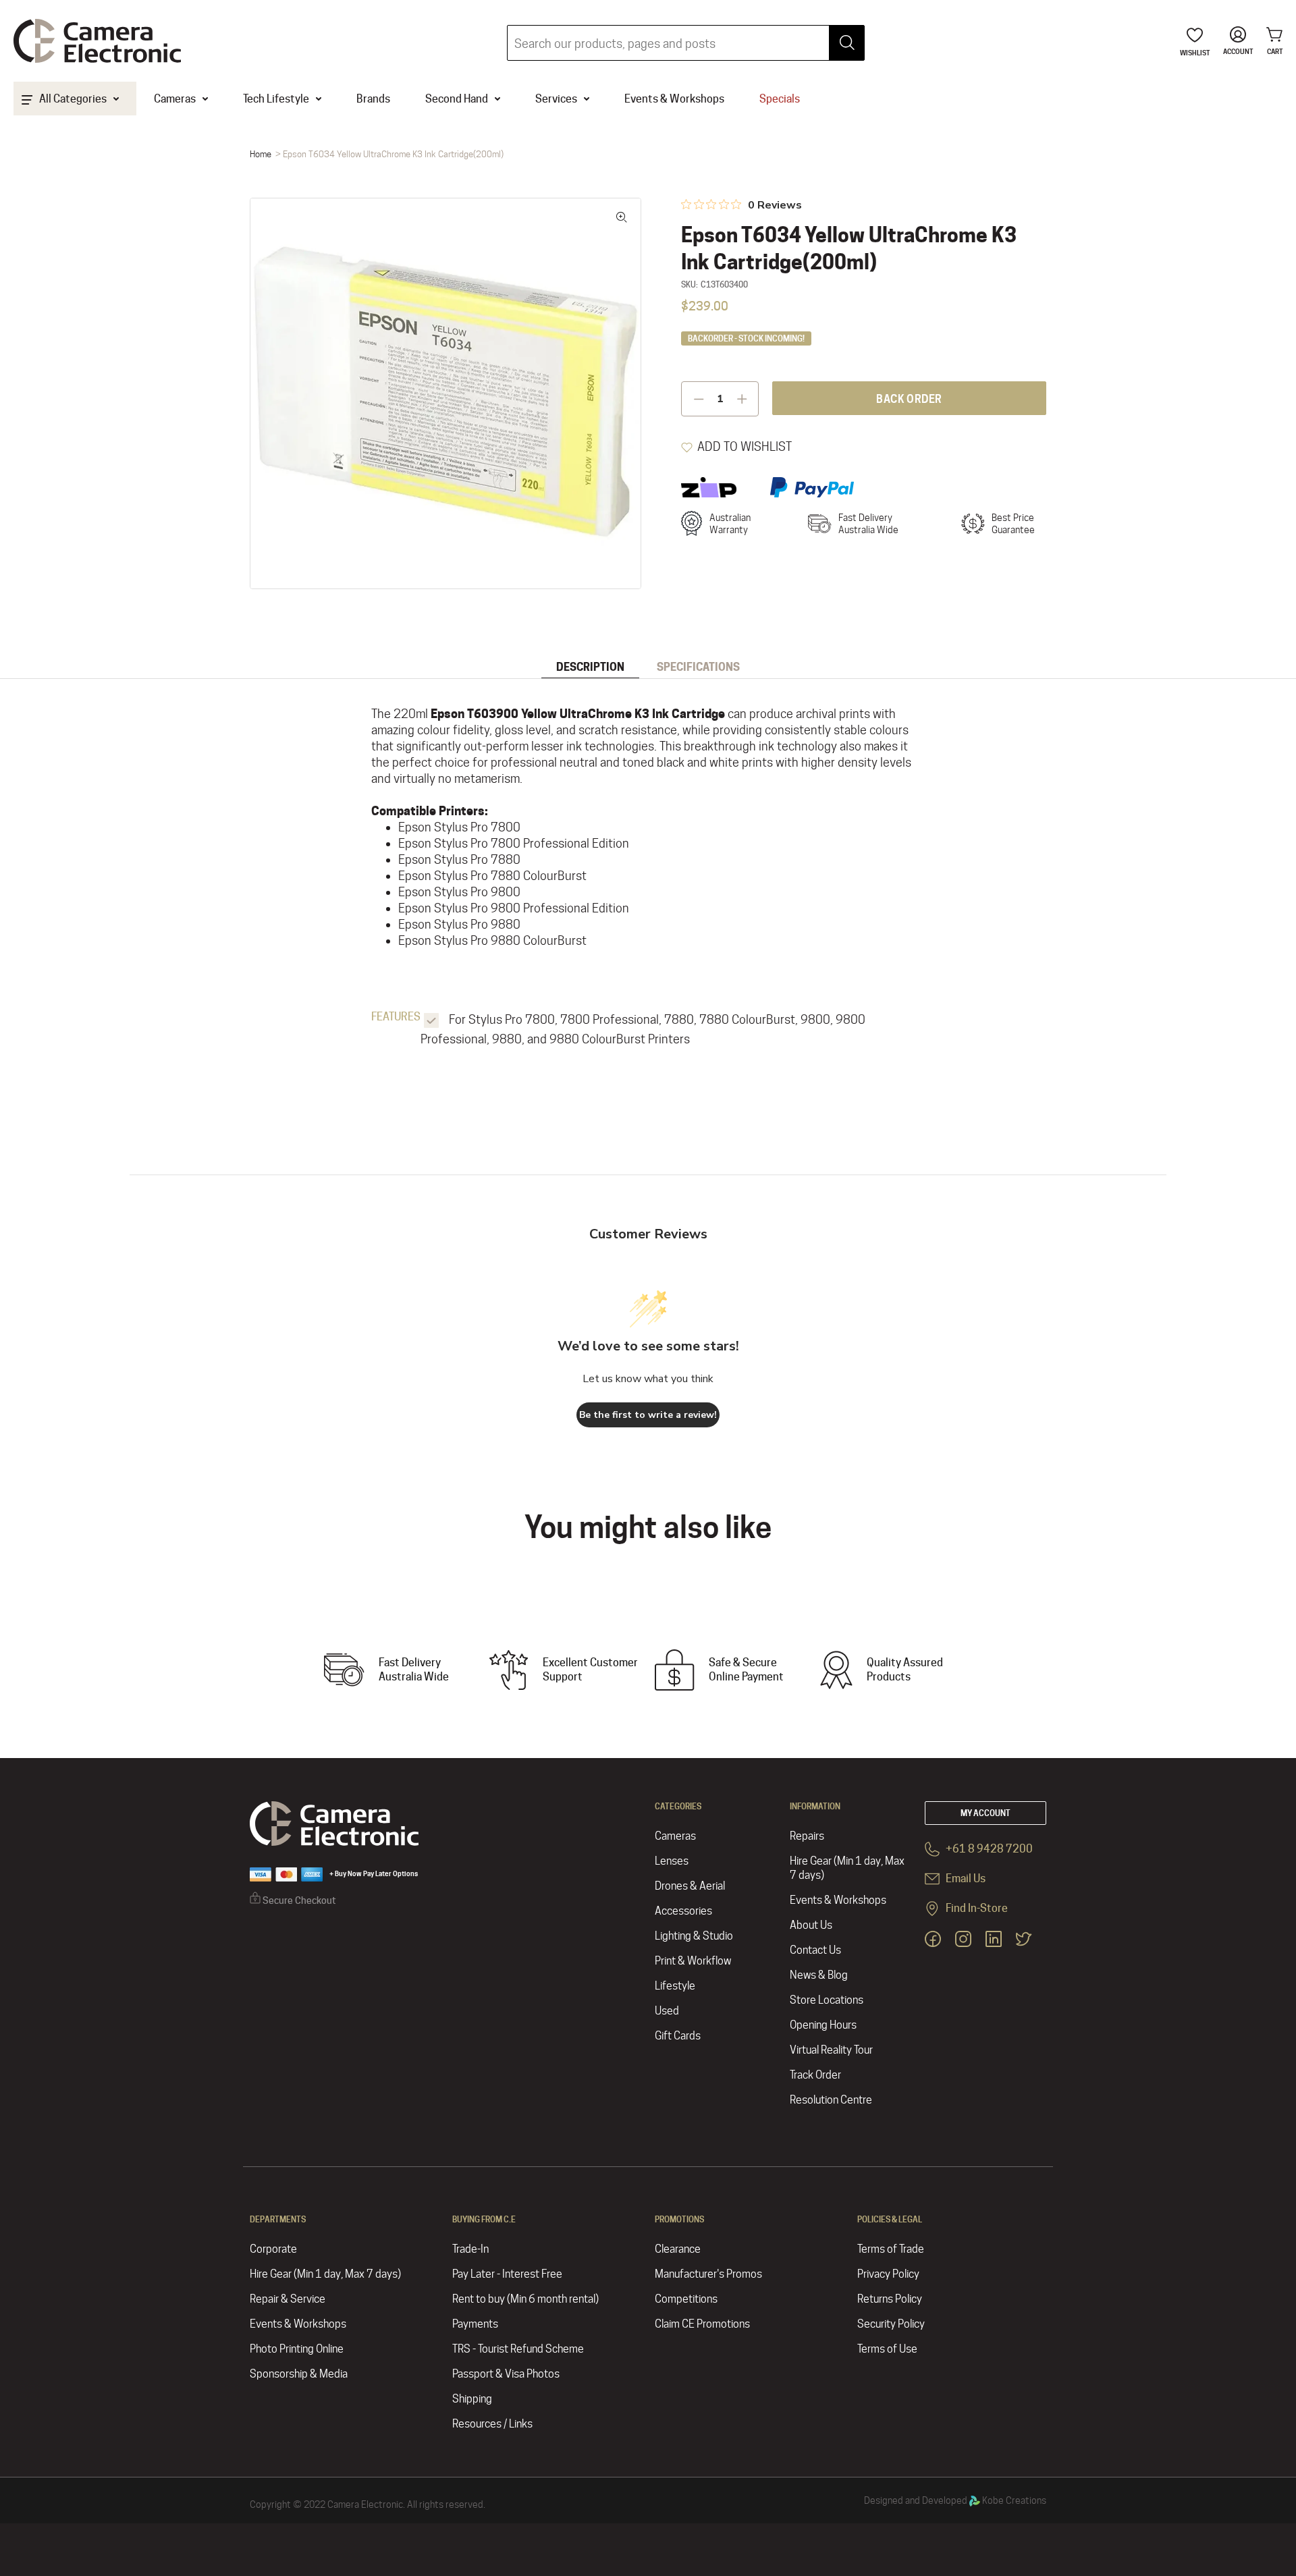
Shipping (472, 2399)
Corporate (273, 2249)
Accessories (683, 1911)
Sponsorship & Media (299, 2374)
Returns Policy (890, 2299)
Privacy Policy (888, 2274)
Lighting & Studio (694, 1936)
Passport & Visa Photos (506, 2374)
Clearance (678, 2249)
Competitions (686, 2299)
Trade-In (470, 2249)
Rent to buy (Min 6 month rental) (525, 2299)
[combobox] (686, 43)
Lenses (672, 1861)
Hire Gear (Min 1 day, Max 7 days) (847, 1868)
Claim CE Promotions (702, 2324)
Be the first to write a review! (648, 1415)
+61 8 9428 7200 (988, 1849)
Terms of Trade (891, 2249)
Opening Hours (823, 2025)
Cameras (675, 1836)
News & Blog (819, 1975)
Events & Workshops (838, 1900)
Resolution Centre (831, 2100)
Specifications (698, 667)
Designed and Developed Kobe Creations (955, 2500)
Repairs (807, 1836)
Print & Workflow (693, 1961)
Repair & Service (288, 2299)
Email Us (965, 1879)
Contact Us (815, 1950)
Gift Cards (678, 2036)
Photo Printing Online (297, 2349)
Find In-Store (976, 1908)
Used (667, 2011)
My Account (986, 1813)
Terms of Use (887, 2349)
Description (590, 667)
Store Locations (827, 2000)
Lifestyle (675, 1986)
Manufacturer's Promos (708, 2274)
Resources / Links (492, 2424)
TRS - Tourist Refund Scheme (518, 2349)
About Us (811, 1925)
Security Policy (891, 2324)
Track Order (815, 2075)
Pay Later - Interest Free (507, 2274)
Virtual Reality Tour (831, 2050)
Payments (475, 2324)
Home (261, 154)
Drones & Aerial (690, 1886)
